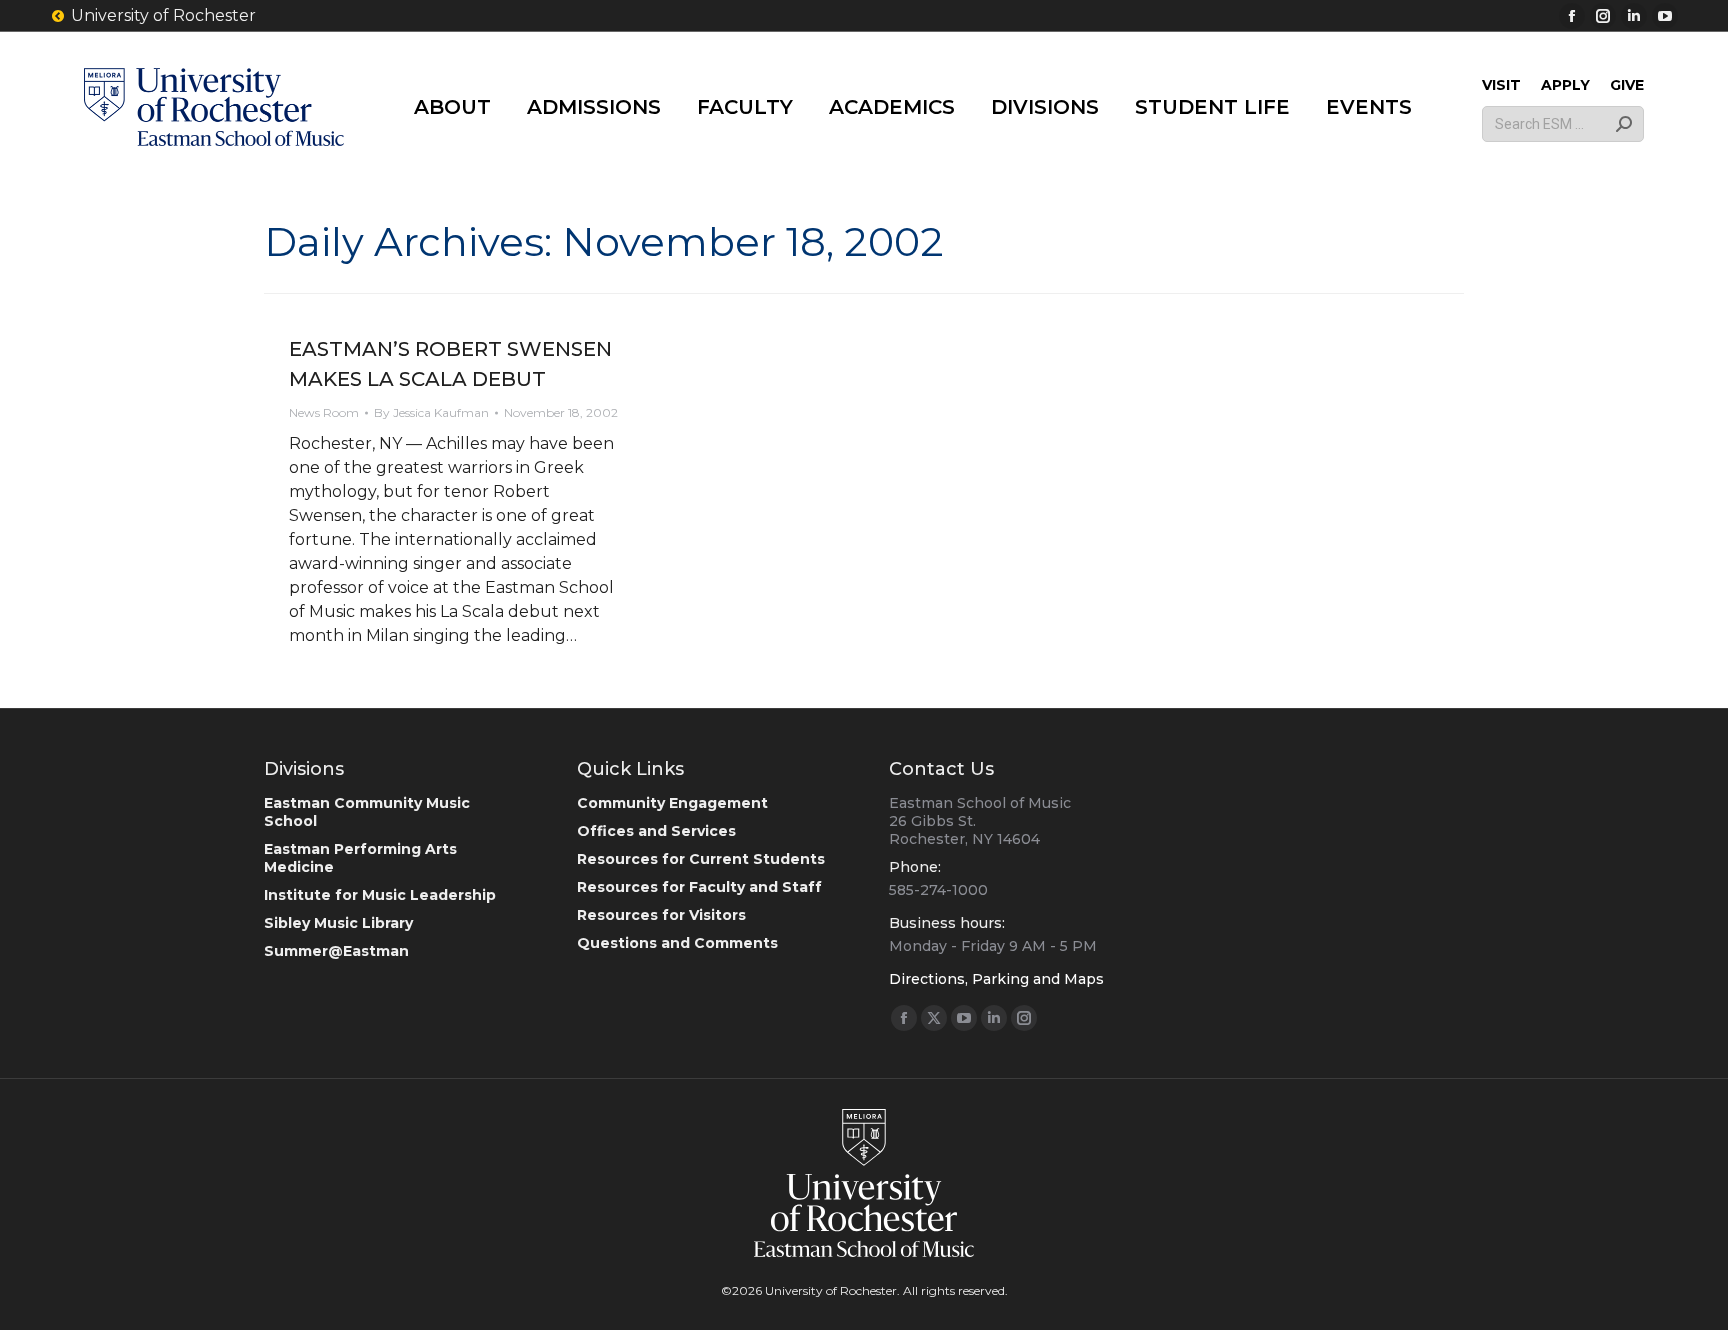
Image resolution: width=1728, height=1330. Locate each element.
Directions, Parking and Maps (996, 979)
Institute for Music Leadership (380, 895)
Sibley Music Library (338, 923)
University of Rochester (163, 15)
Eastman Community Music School (367, 812)
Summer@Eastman (336, 951)
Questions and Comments (677, 943)
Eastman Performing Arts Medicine (360, 858)
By (431, 412)
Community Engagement (672, 803)
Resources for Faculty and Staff (699, 887)
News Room (324, 412)
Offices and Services (656, 831)
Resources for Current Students (701, 859)
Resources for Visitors (661, 915)
